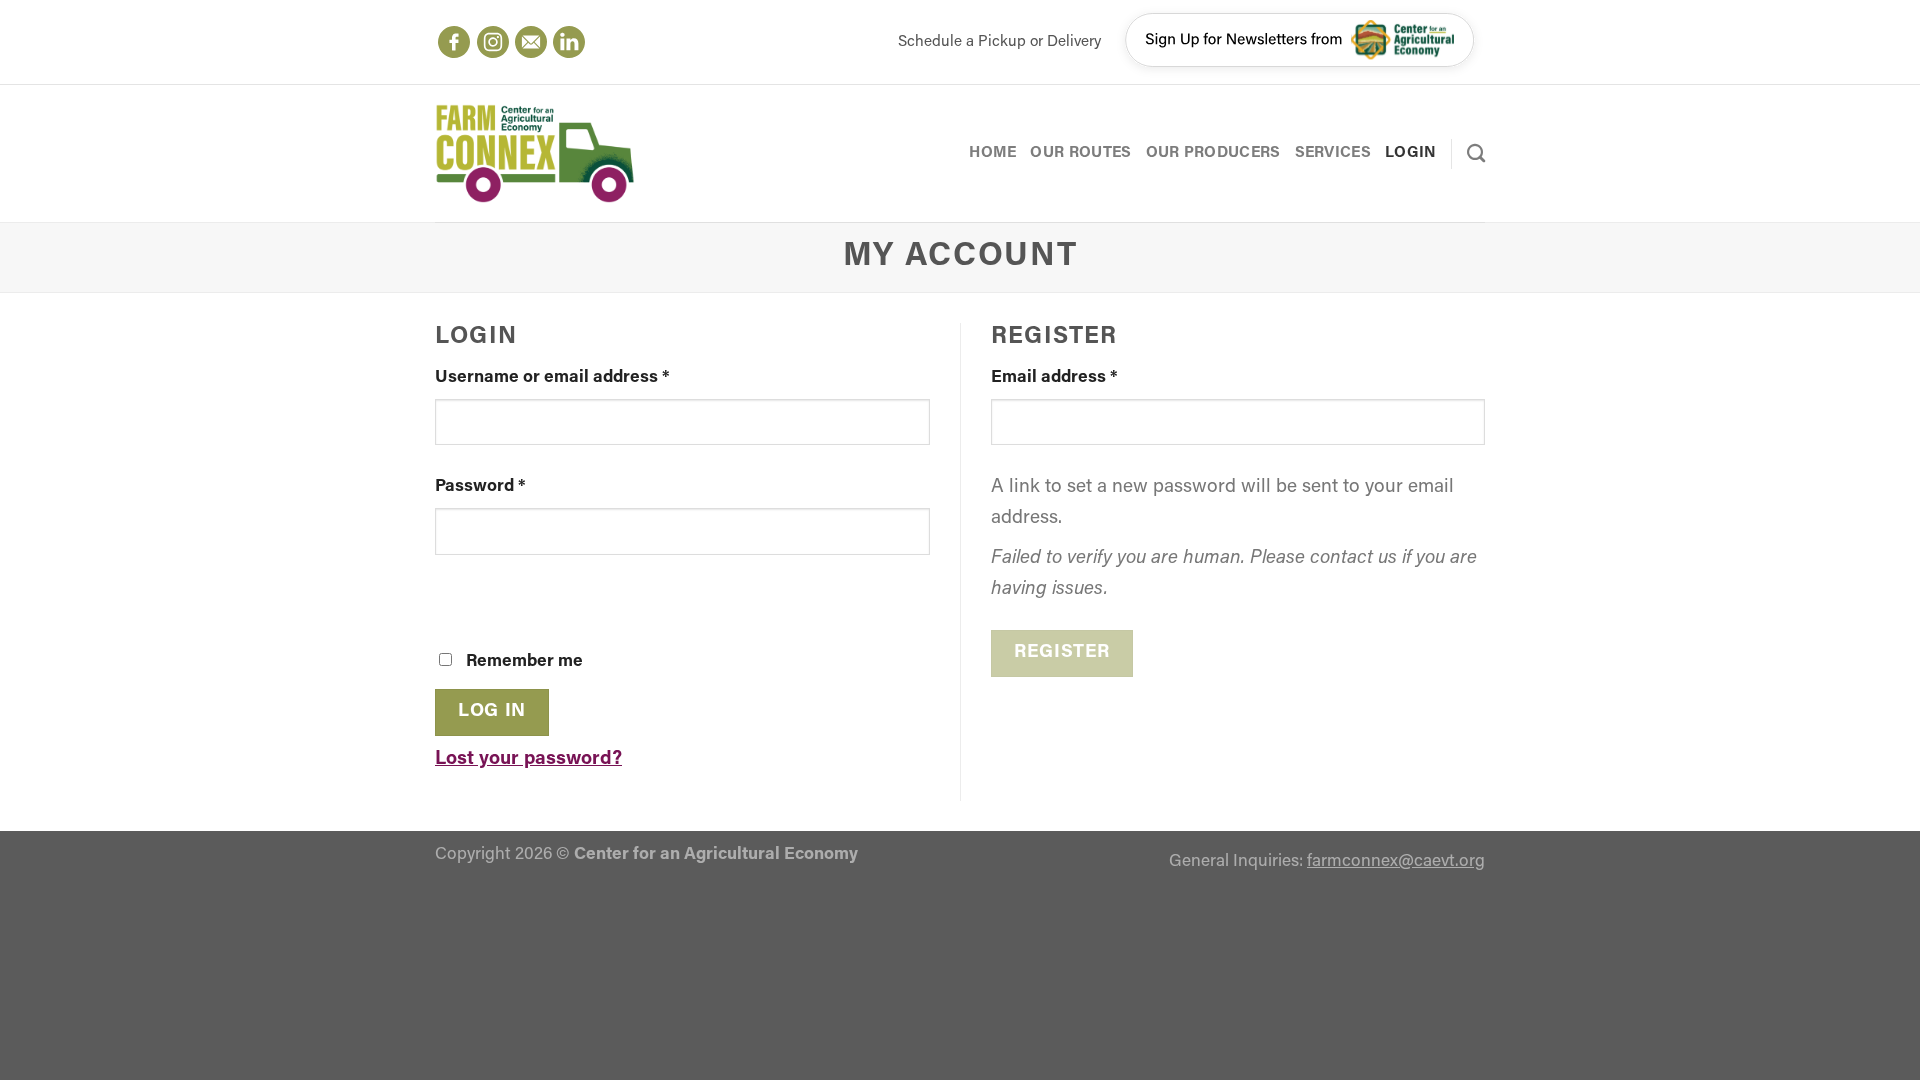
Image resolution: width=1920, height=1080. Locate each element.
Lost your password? (528, 759)
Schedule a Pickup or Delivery (999, 42)
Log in (491, 711)
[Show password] (458, 596)
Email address (1054, 377)
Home (992, 153)
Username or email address (552, 377)
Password (480, 486)
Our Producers (1213, 153)
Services (1333, 153)
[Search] (1476, 153)
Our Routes (1080, 153)
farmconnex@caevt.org (1396, 861)
